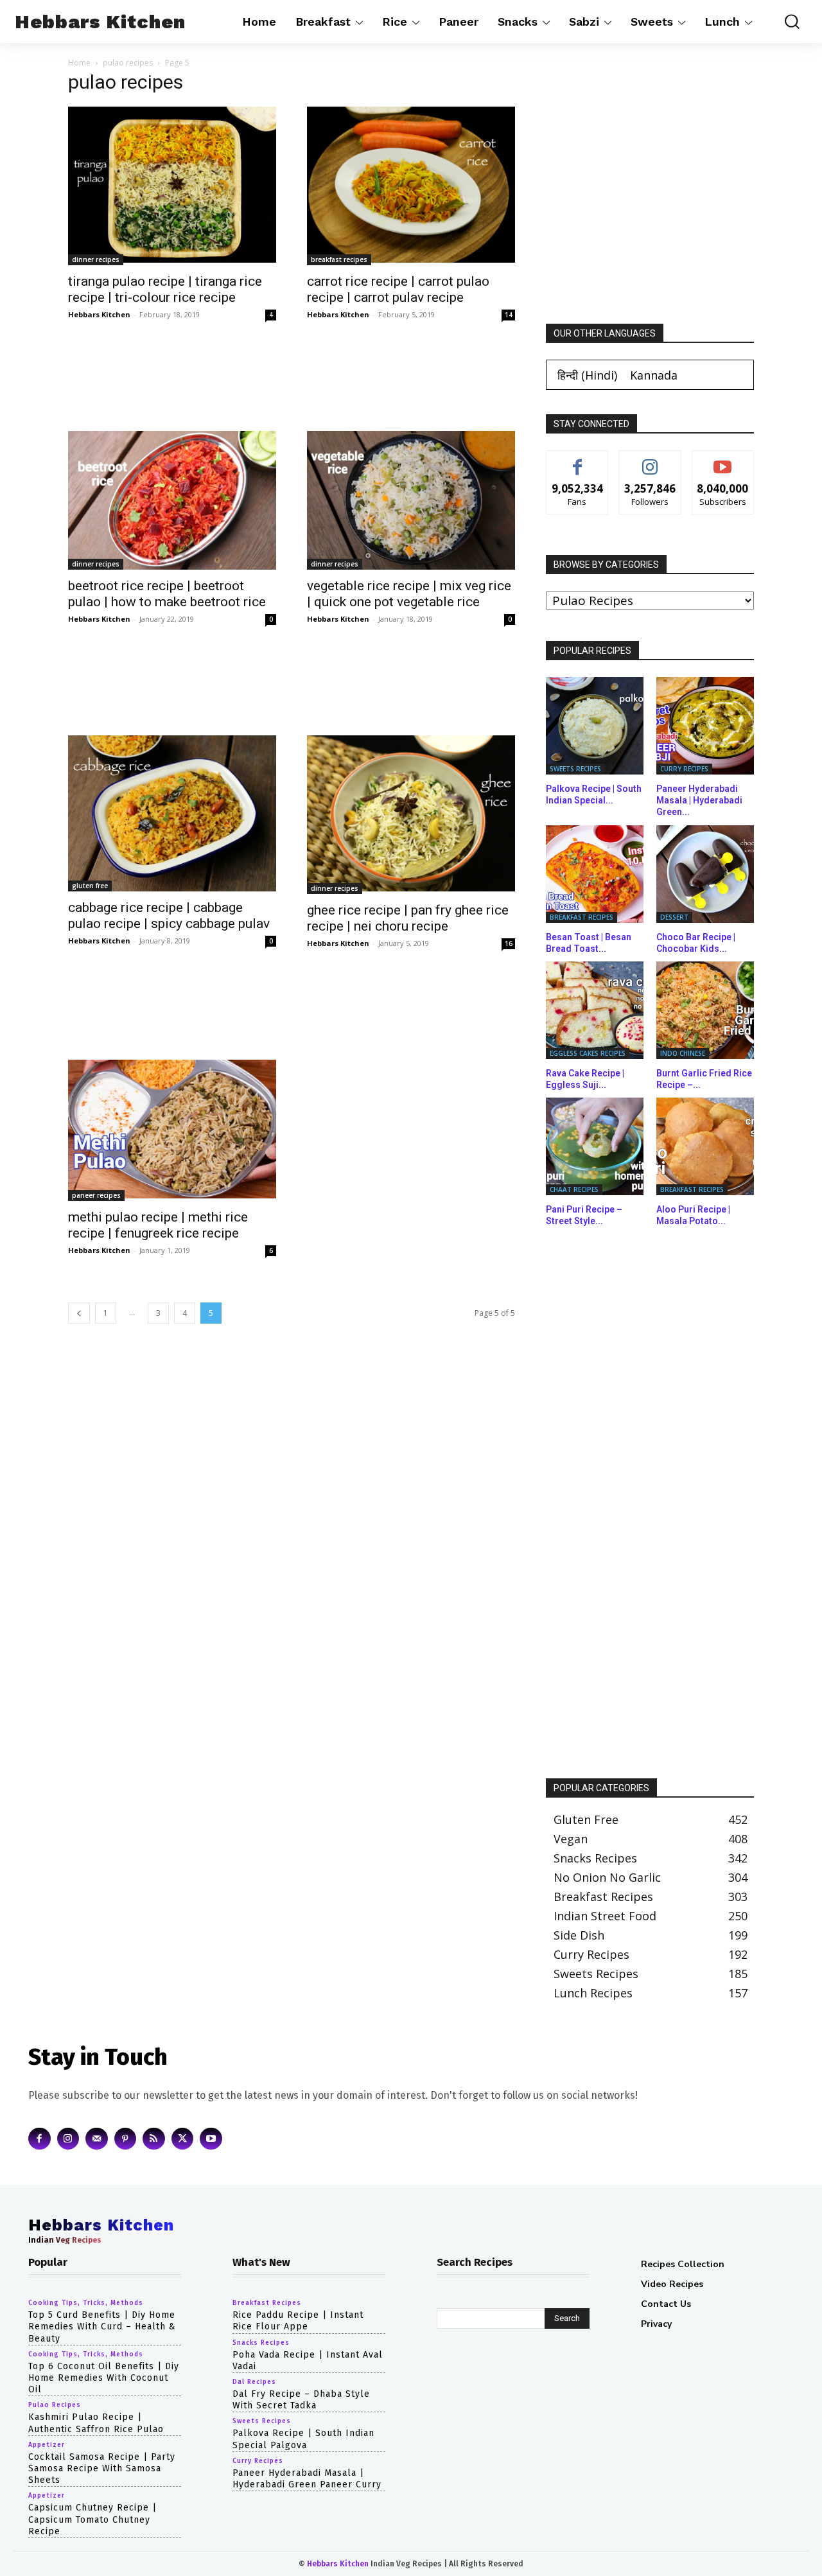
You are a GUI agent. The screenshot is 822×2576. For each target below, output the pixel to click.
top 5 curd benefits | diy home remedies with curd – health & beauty (102, 2326)
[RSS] (154, 2138)
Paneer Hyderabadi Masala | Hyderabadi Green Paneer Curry (307, 2478)
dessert (674, 917)
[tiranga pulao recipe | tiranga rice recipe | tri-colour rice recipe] (172, 186)
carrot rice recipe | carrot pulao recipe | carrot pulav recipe (398, 289)
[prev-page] (79, 1313)
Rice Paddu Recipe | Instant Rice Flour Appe (298, 2321)
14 (509, 315)
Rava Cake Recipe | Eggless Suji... (585, 1079)
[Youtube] (211, 2138)
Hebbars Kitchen (99, 314)
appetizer (47, 2444)
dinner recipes (96, 259)
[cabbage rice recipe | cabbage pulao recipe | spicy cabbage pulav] (172, 813)
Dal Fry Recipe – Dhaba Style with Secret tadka (301, 2400)
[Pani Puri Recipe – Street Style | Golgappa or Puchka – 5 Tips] (595, 1146)
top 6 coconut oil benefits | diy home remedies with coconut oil (104, 2378)
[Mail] (97, 2138)
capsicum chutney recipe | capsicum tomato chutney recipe (92, 2519)
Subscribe (723, 460)
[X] (183, 2138)
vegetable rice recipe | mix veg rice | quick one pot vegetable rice (409, 594)
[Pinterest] (126, 2138)
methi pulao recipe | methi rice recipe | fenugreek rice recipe (158, 1225)
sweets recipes (575, 769)
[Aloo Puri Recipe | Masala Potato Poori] (705, 1146)
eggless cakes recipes (588, 1053)
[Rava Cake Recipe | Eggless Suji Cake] (595, 1010)
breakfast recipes (339, 259)
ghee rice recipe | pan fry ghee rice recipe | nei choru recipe (408, 918)
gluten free (90, 886)
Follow (650, 460)
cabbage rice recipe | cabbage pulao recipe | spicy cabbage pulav (169, 916)
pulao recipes (128, 63)
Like (578, 460)
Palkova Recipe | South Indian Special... (594, 794)
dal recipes (254, 2382)
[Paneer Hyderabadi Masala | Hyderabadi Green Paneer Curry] (705, 726)
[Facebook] (39, 2138)
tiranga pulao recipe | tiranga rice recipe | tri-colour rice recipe (165, 289)
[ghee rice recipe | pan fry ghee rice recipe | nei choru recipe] (411, 815)
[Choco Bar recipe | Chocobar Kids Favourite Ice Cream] (705, 874)
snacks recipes (261, 2342)
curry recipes (684, 769)
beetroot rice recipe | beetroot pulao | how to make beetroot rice (167, 594)
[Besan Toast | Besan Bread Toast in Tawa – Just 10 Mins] (595, 874)
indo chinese (683, 1053)
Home (79, 63)
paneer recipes (96, 1195)
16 (509, 943)
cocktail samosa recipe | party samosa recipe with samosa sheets (102, 2468)
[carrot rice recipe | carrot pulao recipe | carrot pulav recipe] (411, 186)
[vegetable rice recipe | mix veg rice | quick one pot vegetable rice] (411, 500)
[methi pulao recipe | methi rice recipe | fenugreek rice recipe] (172, 1130)
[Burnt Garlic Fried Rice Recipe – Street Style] (705, 1010)
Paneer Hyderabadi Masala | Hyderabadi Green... (699, 800)
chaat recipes (574, 1189)
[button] (786, 22)
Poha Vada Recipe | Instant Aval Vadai (308, 2360)
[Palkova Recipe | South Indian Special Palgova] (595, 726)
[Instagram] (68, 2138)
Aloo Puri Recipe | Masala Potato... (693, 1215)
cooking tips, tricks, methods (86, 2303)
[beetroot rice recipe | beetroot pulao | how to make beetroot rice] (172, 500)
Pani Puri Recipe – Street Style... (584, 1215)
